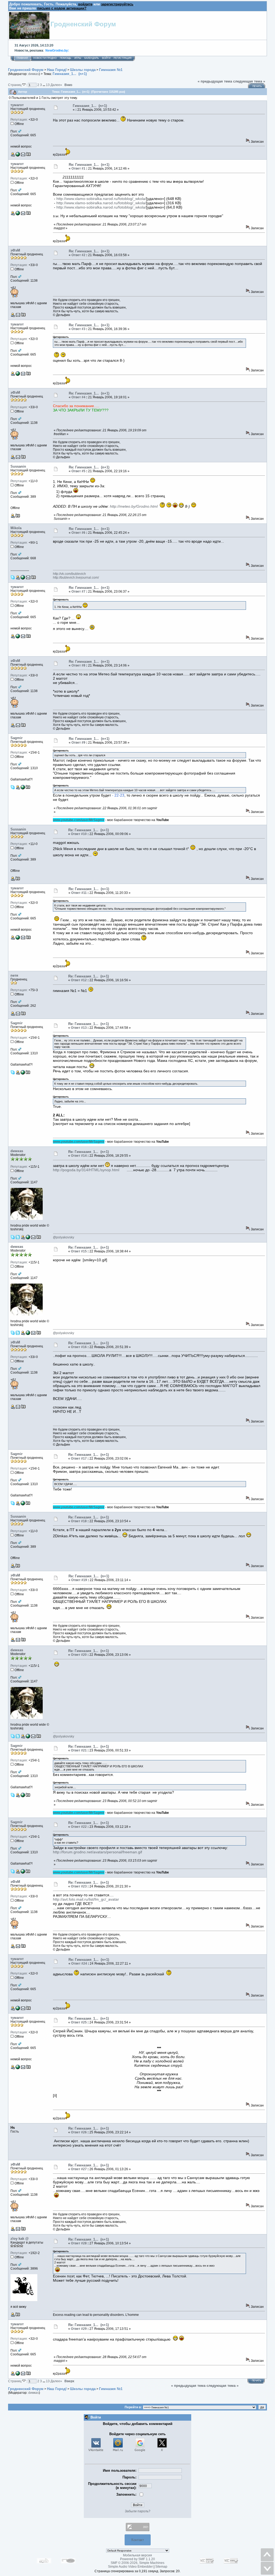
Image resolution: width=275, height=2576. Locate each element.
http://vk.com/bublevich (69, 574)
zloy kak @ (20, 2239)
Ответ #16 (79, 1347)
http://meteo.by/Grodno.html (134, 506)
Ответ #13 (79, 1028)
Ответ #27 (79, 2169)
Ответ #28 (79, 2243)
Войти (106, 58)
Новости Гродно (45, 58)
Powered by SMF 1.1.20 (137, 2559)
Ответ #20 (79, 1655)
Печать (257, 86)
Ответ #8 (78, 665)
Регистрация (123, 58)
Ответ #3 (78, 329)
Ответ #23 (79, 1886)
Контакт (138, 2540)
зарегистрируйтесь (117, 4)
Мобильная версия (137, 2555)
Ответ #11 (79, 893)
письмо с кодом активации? (62, 8)
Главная (22, 58)
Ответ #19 (79, 1580)
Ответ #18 (79, 1521)
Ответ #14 (79, 1156)
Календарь (92, 58)
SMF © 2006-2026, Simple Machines (137, 2563)
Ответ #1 (78, 169)
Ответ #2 (78, 255)
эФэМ (15, 250)
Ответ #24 (79, 1964)
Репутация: (19, 120)
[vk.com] (23, 788)
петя (14, 975)
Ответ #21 (79, 1750)
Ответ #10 (79, 834)
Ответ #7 (78, 592)
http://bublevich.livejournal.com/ (76, 578)
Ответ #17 (79, 1459)
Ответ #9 (78, 743)
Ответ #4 (78, 397)
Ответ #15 (79, 1251)
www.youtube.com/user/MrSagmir (79, 820)
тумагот (17, 105)
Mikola (16, 528)
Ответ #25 (79, 2022)
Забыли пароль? (138, 2511)
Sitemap (161, 2567)
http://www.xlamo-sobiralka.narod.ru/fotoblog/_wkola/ (101, 199)
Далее (56, 85)
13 (48, 85)
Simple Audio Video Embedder (130, 2567)
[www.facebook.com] (28, 1238)
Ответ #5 (78, 471)
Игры (78, 58)
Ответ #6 (78, 533)
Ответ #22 (79, 1827)
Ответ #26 (79, 2132)
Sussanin (18, 466)
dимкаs (34, 74)
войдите (85, 4)
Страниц (15, 85)
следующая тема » (249, 81)
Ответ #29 (79, 2329)
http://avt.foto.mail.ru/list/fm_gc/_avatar (86, 1899)
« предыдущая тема (215, 81)
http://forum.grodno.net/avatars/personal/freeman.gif (97, 1852)
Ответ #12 (79, 980)
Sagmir (17, 738)
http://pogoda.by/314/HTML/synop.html (86, 1170)
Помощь (66, 58)
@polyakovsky (64, 1237)
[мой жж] (23, 578)
